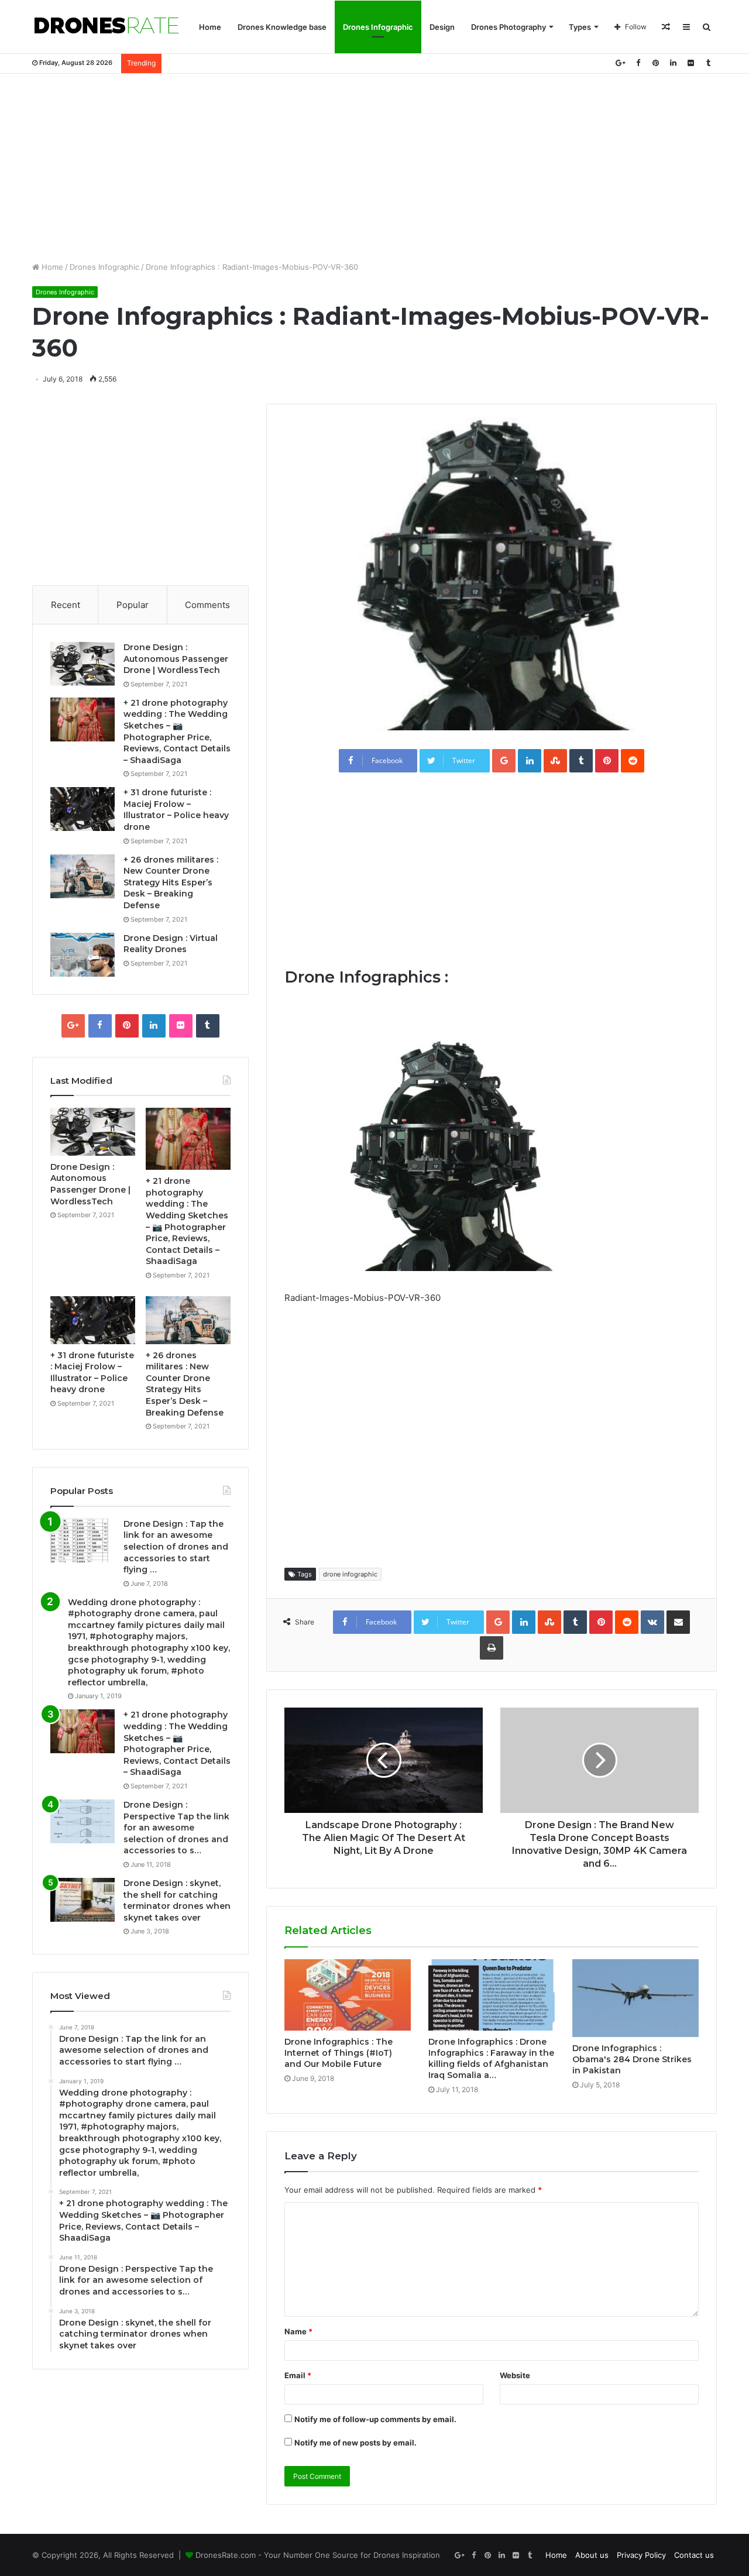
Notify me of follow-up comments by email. (375, 2419)
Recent (66, 605)
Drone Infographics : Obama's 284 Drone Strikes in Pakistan (632, 2059)
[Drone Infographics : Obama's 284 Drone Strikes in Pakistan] (635, 1998)
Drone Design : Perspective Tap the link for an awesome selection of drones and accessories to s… (176, 1828)
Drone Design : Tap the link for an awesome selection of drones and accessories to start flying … (176, 1547)
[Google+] (620, 63)
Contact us (694, 2555)
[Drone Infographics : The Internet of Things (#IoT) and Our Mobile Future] (348, 1995)
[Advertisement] (374, 167)
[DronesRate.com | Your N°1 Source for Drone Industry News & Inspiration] (106, 27)
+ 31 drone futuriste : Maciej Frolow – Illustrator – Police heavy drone (176, 810)
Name (298, 2331)
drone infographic (350, 1574)
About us (592, 2555)
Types (580, 27)
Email (298, 2375)
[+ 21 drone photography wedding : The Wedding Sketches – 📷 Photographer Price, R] (83, 719)
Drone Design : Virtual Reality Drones (171, 944)
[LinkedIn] (673, 63)
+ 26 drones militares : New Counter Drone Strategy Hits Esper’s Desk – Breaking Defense (171, 882)
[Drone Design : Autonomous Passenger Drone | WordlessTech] (83, 664)
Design (442, 27)
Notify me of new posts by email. (355, 2443)
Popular (133, 605)
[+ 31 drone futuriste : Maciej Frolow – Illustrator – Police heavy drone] (83, 809)
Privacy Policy (641, 2555)
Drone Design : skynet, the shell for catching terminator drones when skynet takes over (177, 1900)
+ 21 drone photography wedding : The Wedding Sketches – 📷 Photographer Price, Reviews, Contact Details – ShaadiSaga (177, 731)
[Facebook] (638, 63)
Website (515, 2375)
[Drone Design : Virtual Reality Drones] (83, 955)
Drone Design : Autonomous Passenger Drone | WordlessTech (176, 659)
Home (210, 27)
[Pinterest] (655, 63)
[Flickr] (690, 63)
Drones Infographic (378, 27)
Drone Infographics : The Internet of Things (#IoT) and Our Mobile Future (339, 2053)
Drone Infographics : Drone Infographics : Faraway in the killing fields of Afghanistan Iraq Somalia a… (491, 2058)
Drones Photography (509, 27)
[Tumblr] (708, 63)
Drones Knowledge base (282, 27)
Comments (207, 605)
